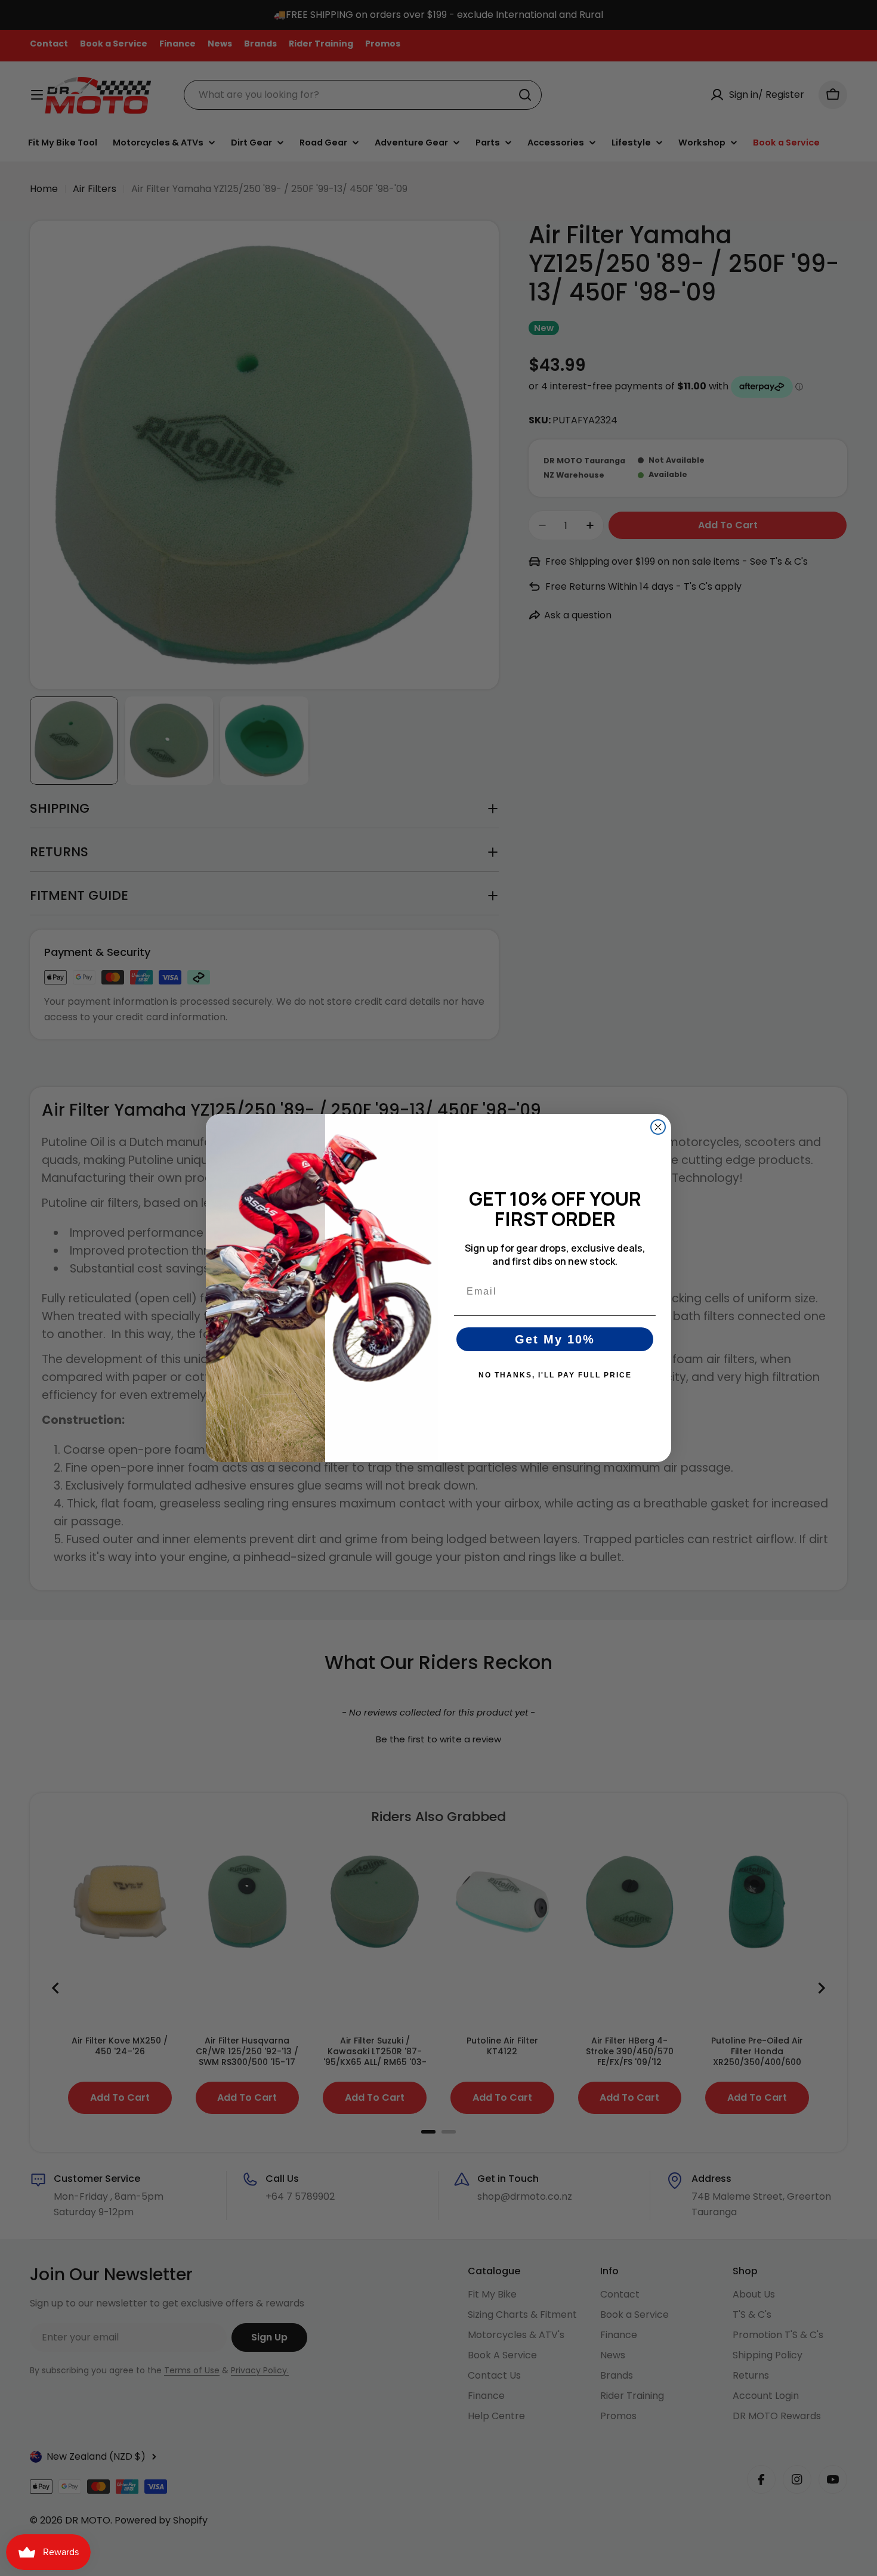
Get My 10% (555, 1339)
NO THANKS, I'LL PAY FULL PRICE (555, 1375)
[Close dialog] (658, 1127)
